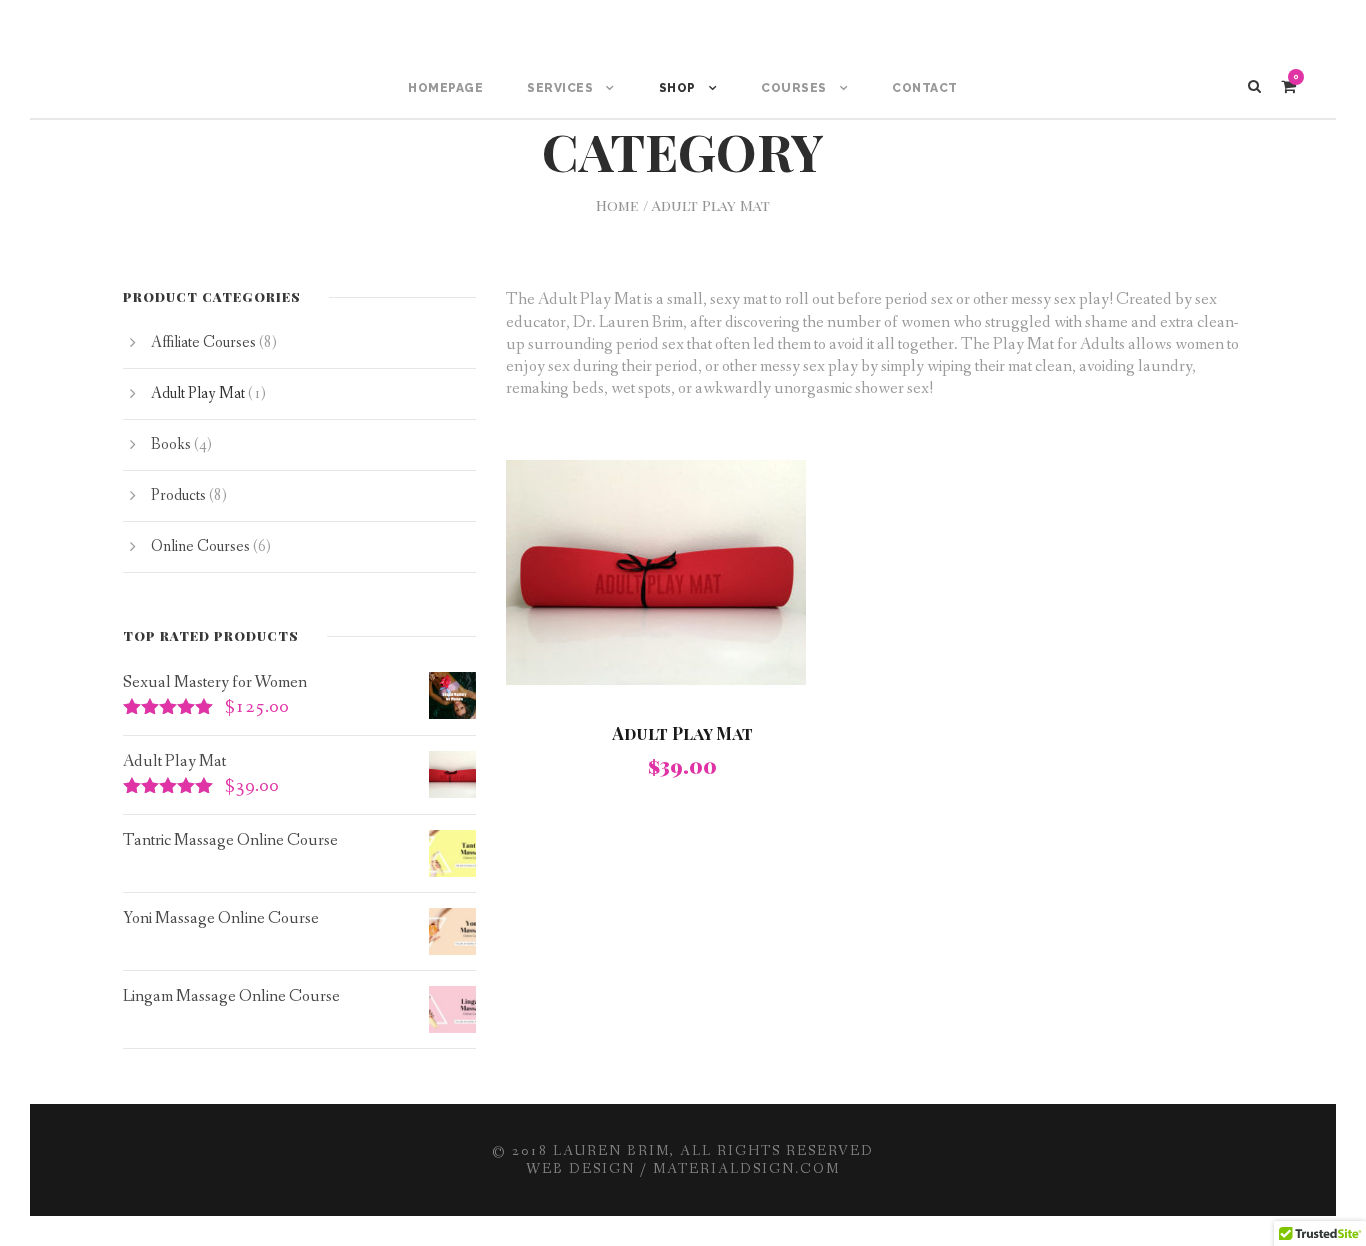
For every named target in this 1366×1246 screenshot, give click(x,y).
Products (178, 495)
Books (171, 444)
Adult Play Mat (682, 733)
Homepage (445, 88)
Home (617, 205)
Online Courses (200, 546)
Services (560, 88)
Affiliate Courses (203, 342)
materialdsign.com (746, 1169)
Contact (925, 88)
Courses (794, 88)
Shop (677, 88)
